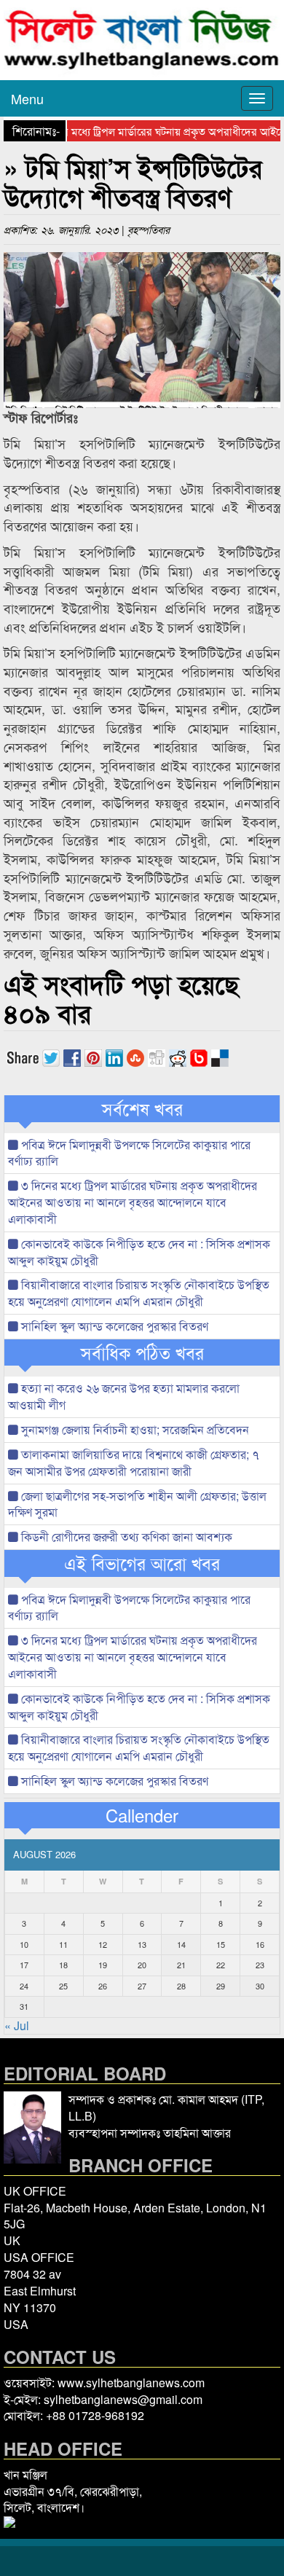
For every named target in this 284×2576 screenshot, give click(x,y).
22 (221, 1965)
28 (181, 1986)
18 (63, 1965)
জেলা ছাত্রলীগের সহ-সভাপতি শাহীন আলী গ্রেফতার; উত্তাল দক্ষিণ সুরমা (137, 1504)
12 (103, 1944)
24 (24, 1986)
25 (63, 1986)
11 (63, 1944)
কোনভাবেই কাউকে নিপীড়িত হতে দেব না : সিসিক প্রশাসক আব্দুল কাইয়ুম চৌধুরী (139, 1252)
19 (103, 1965)
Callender (142, 1815)
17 (24, 1965)
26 (103, 1986)
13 (142, 1944)
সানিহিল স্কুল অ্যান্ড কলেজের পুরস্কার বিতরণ (113, 1326)
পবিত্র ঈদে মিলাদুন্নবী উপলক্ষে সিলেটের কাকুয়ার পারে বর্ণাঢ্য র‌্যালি (129, 1153)
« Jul (17, 2025)
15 (221, 1944)
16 (260, 1944)
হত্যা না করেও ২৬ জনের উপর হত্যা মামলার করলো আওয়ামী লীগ (124, 1396)
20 (142, 1965)
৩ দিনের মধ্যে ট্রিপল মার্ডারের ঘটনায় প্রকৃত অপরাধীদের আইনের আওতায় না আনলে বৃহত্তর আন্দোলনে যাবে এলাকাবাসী (133, 1202)
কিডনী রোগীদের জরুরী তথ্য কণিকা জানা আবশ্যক (125, 1536)
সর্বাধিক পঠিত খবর (142, 1352)
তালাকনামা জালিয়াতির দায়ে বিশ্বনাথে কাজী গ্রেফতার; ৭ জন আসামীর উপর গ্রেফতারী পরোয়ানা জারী (134, 1463)
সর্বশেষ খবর (142, 1108)
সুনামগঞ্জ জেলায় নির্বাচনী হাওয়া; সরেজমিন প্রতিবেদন (134, 1429)
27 (142, 1986)
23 (260, 1965)
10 (24, 1944)
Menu (27, 98)
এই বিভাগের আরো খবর (142, 1563)
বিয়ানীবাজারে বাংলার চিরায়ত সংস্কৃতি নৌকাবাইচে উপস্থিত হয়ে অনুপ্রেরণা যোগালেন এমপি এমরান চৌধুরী (139, 1293)
